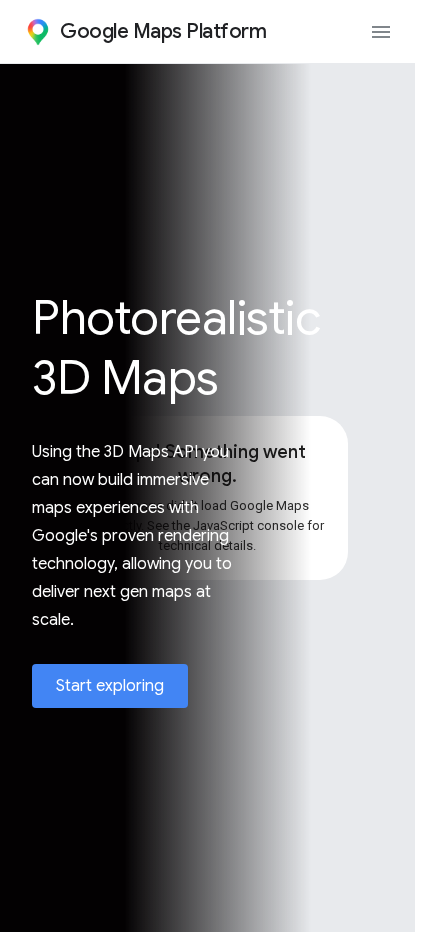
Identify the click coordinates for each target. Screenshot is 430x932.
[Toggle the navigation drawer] (381, 32)
